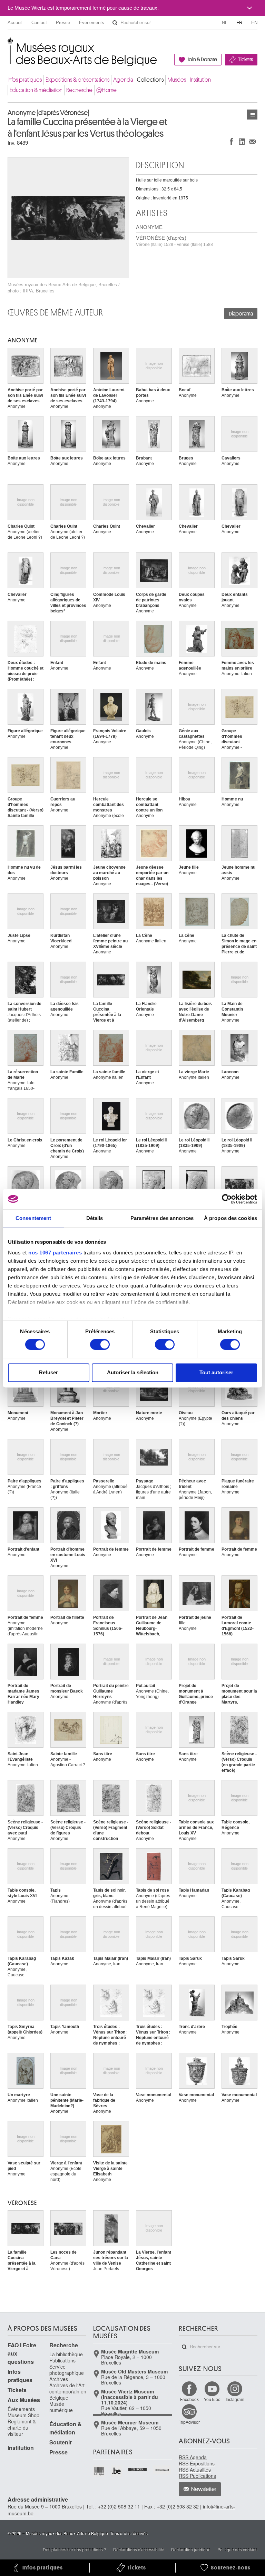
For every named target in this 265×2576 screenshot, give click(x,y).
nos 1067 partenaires (55, 1253)
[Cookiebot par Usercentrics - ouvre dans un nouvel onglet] (227, 1199)
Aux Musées (24, 2400)
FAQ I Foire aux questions (22, 2353)
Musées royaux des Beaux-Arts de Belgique (8, 45)
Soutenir (61, 2442)
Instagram (235, 2399)
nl (225, 23)
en (254, 23)
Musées (177, 80)
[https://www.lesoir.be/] (138, 2469)
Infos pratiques (25, 80)
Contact (39, 23)
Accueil (15, 23)
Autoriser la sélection (133, 1372)
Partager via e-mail (252, 141)
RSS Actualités (195, 2470)
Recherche (79, 90)
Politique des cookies (237, 2549)
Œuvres (252, 115)
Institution (200, 80)
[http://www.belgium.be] (117, 2471)
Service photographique (67, 2370)
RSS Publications (197, 2476)
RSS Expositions (197, 2463)
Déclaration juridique (191, 2549)
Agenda (123, 80)
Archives (59, 2379)
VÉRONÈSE (22, 2203)
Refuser (48, 1372)
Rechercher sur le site (115, 23)
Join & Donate (202, 60)
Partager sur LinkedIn (242, 141)
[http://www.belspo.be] (99, 2471)
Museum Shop (23, 2415)
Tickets (246, 60)
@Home (106, 90)
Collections (150, 80)
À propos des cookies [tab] (230, 1218)
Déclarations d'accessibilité (139, 2549)
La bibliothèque (66, 2354)
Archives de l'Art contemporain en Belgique (68, 2391)
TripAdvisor (189, 2422)
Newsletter (204, 2489)
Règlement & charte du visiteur (22, 2428)
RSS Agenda (193, 2457)
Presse (63, 23)
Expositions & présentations (77, 80)
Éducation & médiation (36, 90)
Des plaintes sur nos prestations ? (75, 2549)
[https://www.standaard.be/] (162, 2470)
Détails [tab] (95, 1218)
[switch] (100, 1345)
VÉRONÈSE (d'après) (174, 241)
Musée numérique (61, 2407)
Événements (92, 23)
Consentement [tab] (33, 1218)
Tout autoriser (216, 1372)
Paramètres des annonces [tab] (162, 1218)
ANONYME (149, 227)
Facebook (189, 2399)
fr (239, 23)
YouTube (212, 2399)
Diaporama (241, 314)
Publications (62, 2360)
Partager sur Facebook (232, 141)
